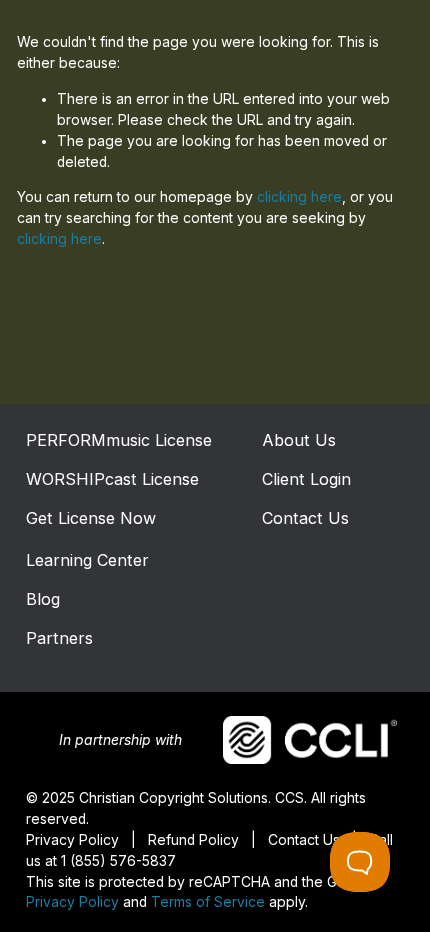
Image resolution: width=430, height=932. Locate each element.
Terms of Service (208, 902)
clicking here (299, 197)
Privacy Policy (72, 902)
